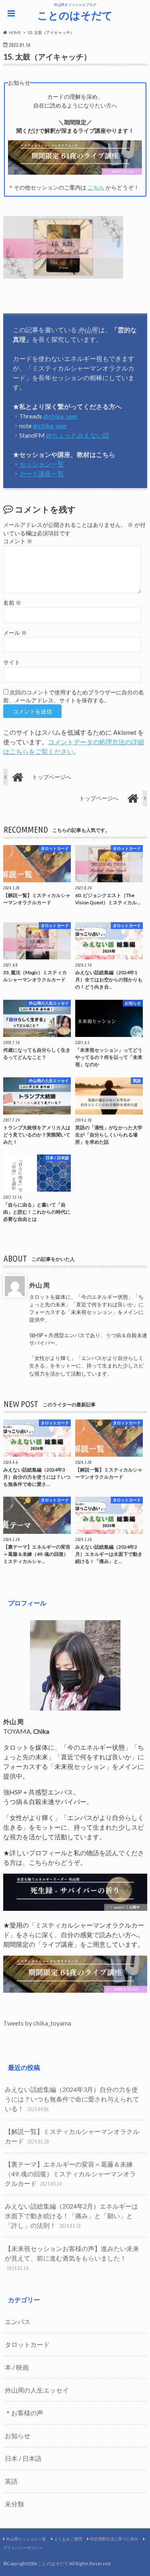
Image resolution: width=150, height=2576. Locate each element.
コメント (18, 541)
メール (15, 633)
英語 (11, 2481)
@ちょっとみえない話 (78, 435)
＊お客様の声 (24, 2413)
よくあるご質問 (68, 2539)
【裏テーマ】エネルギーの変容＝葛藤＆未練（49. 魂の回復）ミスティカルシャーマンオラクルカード (70, 2174)
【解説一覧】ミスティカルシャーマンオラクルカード (72, 2136)
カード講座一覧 (42, 474)
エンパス (18, 2322)
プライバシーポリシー (23, 2548)
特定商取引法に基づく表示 (114, 2539)
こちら (96, 187)
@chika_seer (60, 416)
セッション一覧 (42, 464)
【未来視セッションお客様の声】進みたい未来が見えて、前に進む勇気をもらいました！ (72, 2258)
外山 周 (39, 1285)
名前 (12, 603)
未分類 (14, 2504)
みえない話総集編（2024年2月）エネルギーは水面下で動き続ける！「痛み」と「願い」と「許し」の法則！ (71, 2216)
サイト (12, 662)
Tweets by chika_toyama (37, 2023)
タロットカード (27, 2344)
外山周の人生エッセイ (37, 2390)
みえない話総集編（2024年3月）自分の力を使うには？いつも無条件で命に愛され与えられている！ (72, 2099)
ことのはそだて (75, 15)
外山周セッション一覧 (26, 2539)
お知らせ (18, 2435)
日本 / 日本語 (23, 2458)
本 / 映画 (17, 2367)
